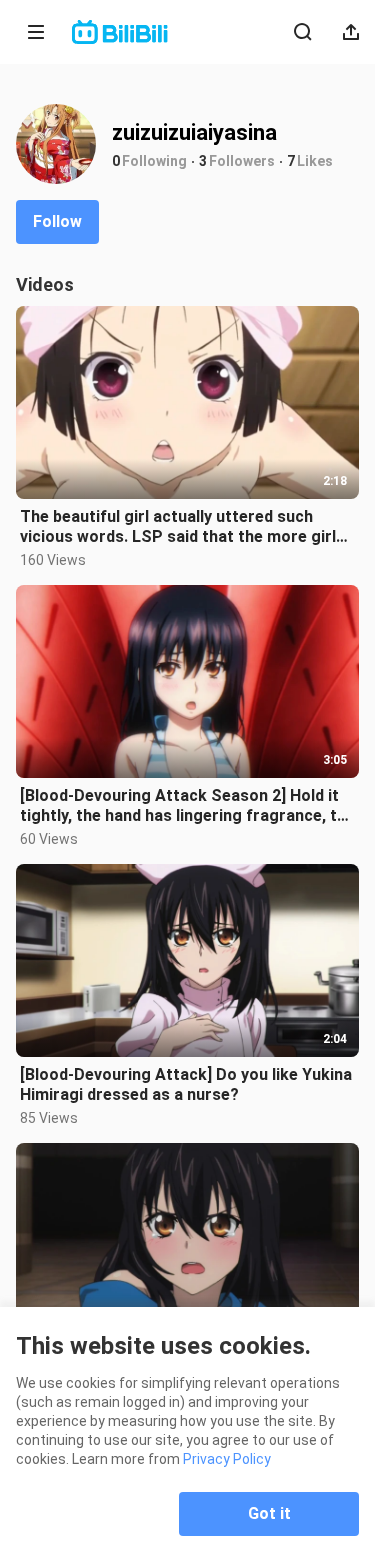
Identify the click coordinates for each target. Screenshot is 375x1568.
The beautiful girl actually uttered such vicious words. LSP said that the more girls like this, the (182, 527)
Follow (57, 221)
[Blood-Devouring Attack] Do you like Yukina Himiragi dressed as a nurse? (186, 1084)
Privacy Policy (227, 1459)
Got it (269, 1513)
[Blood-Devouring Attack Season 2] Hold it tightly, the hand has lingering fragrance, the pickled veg (187, 806)
